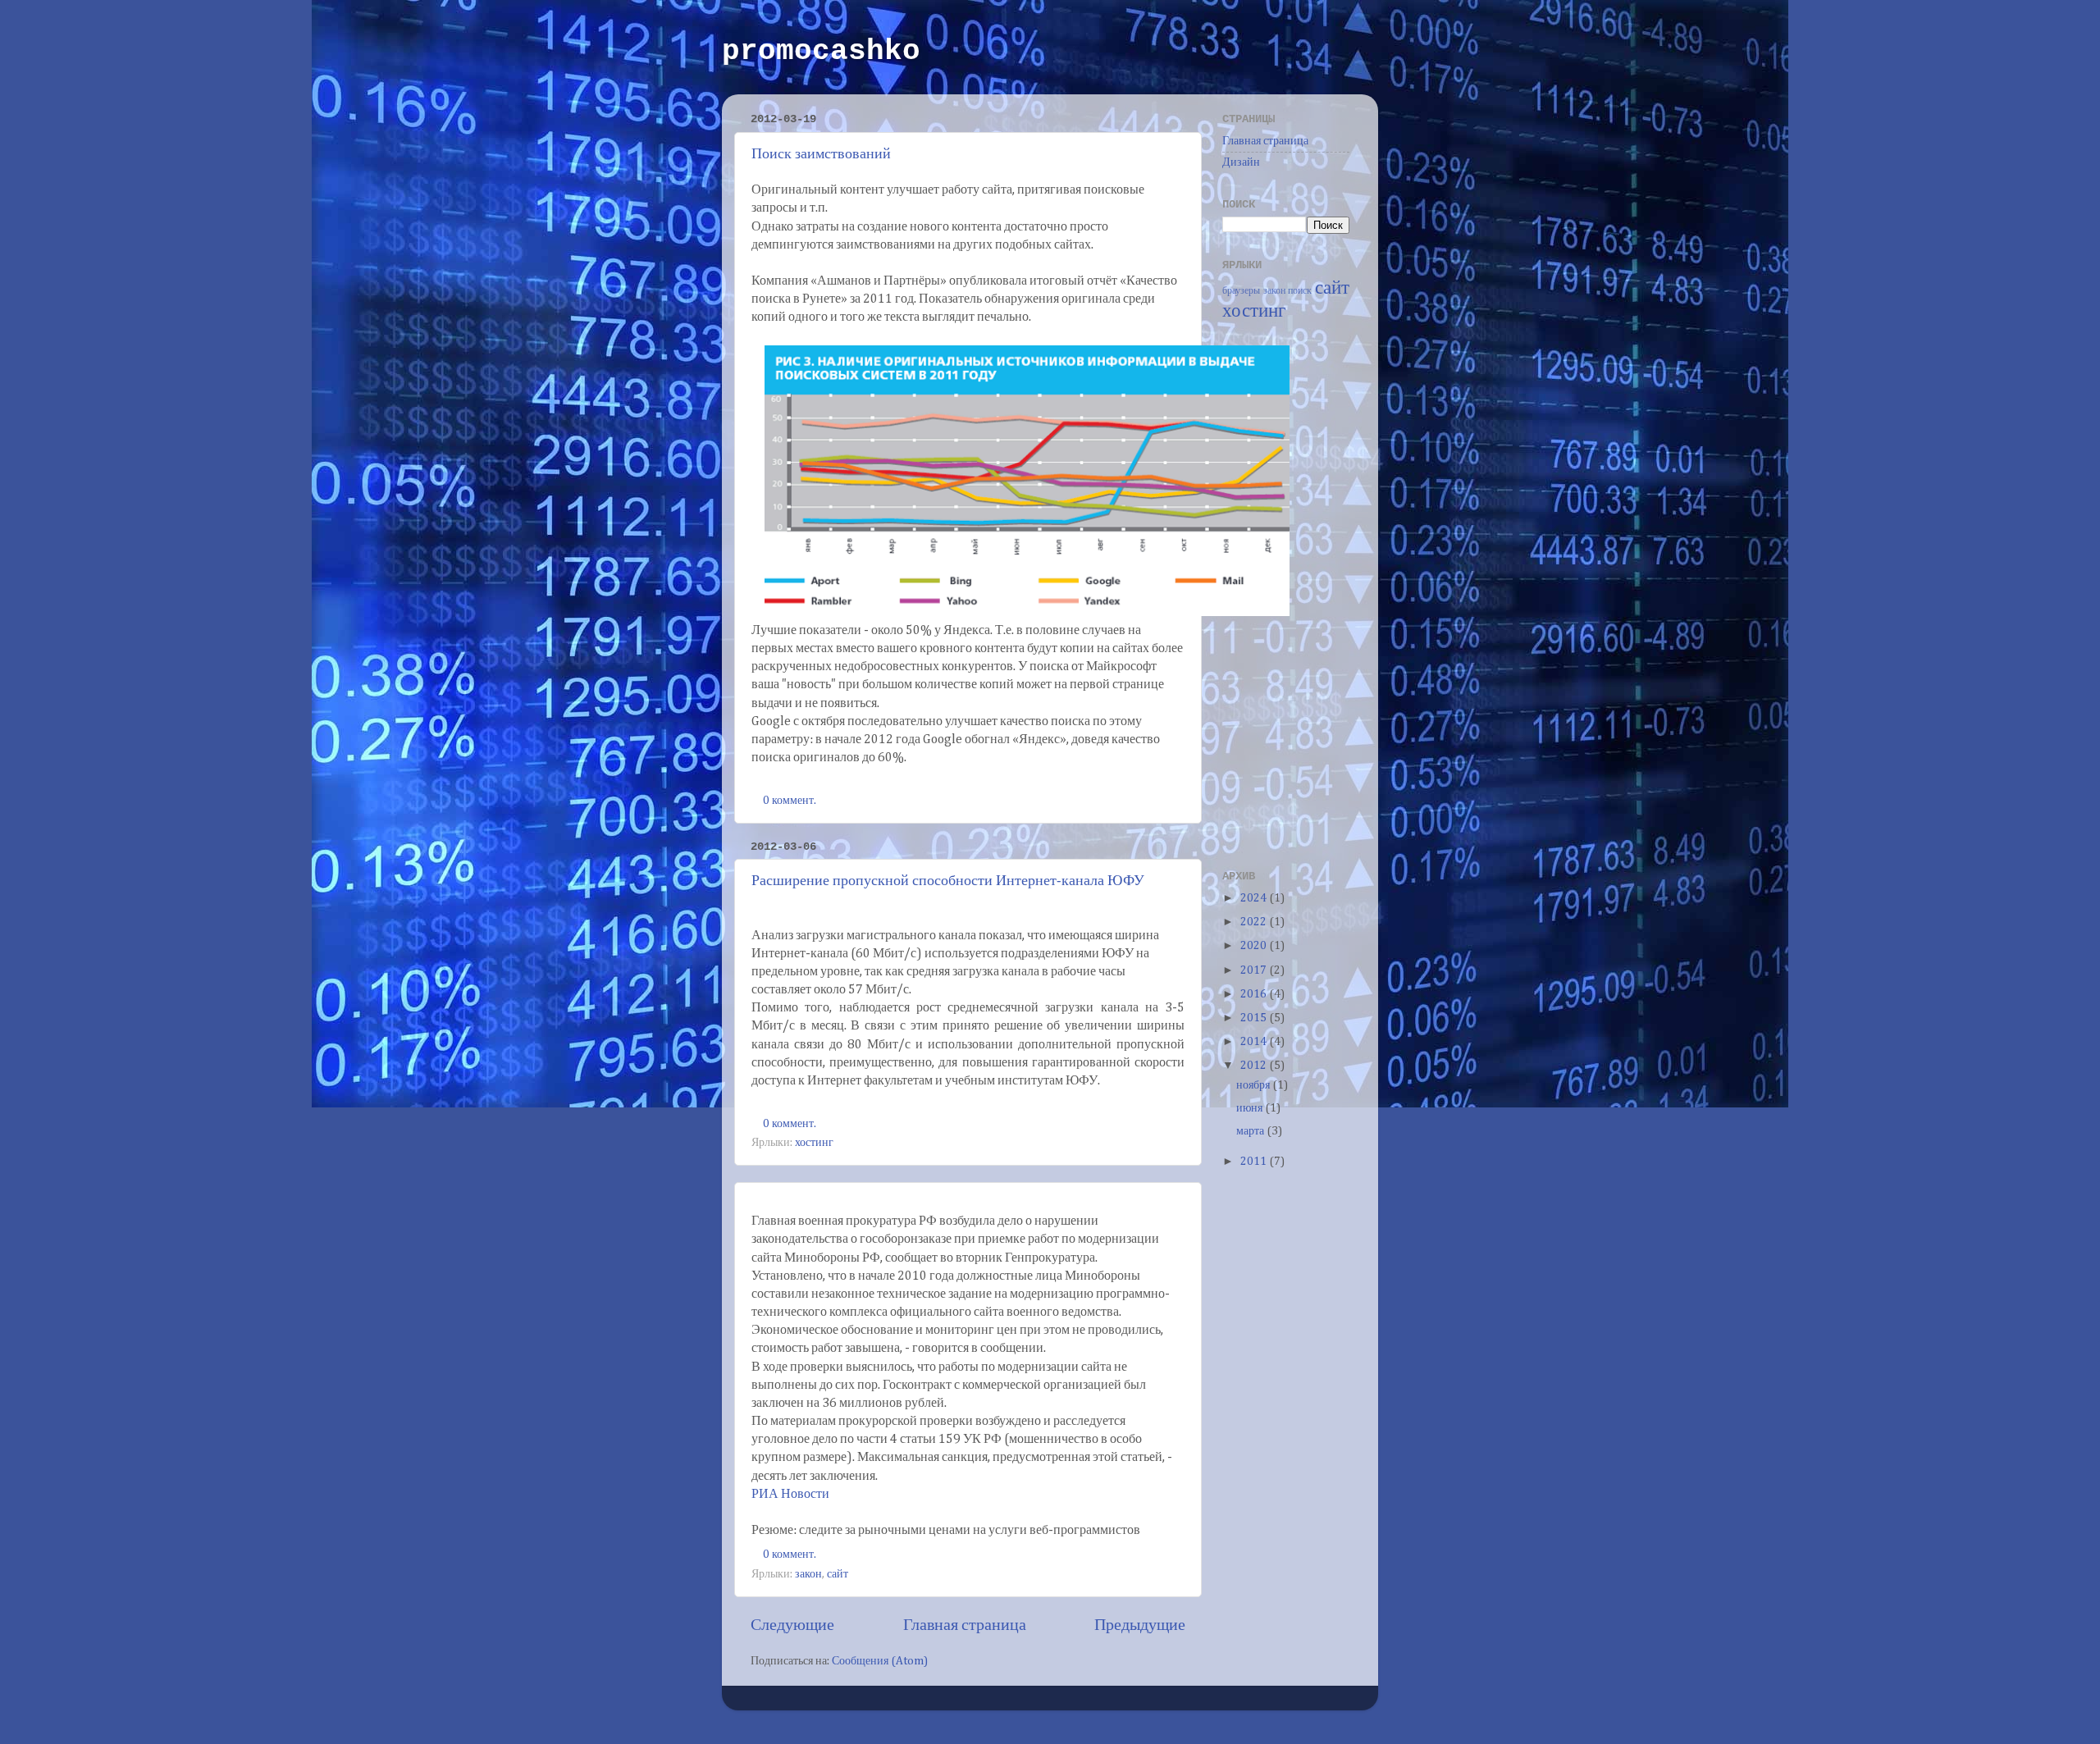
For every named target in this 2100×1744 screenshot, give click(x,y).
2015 (1255, 1018)
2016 (1255, 994)
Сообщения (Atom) (880, 1661)
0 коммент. (790, 801)
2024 (1255, 898)
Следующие (792, 1625)
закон (808, 1574)
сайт (838, 1574)
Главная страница (965, 1625)
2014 (1255, 1042)
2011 (1255, 1162)
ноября (1254, 1085)
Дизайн (1241, 162)
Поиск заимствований (821, 155)
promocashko (821, 51)
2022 (1255, 922)
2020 (1255, 946)
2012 (1255, 1066)
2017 (1255, 970)
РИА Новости (790, 1495)
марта (1251, 1131)
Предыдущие (1140, 1625)
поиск (1300, 291)
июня (1251, 1108)
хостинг (814, 1143)
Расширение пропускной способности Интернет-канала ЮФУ (948, 881)
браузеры (1241, 291)
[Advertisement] (1288, 593)
